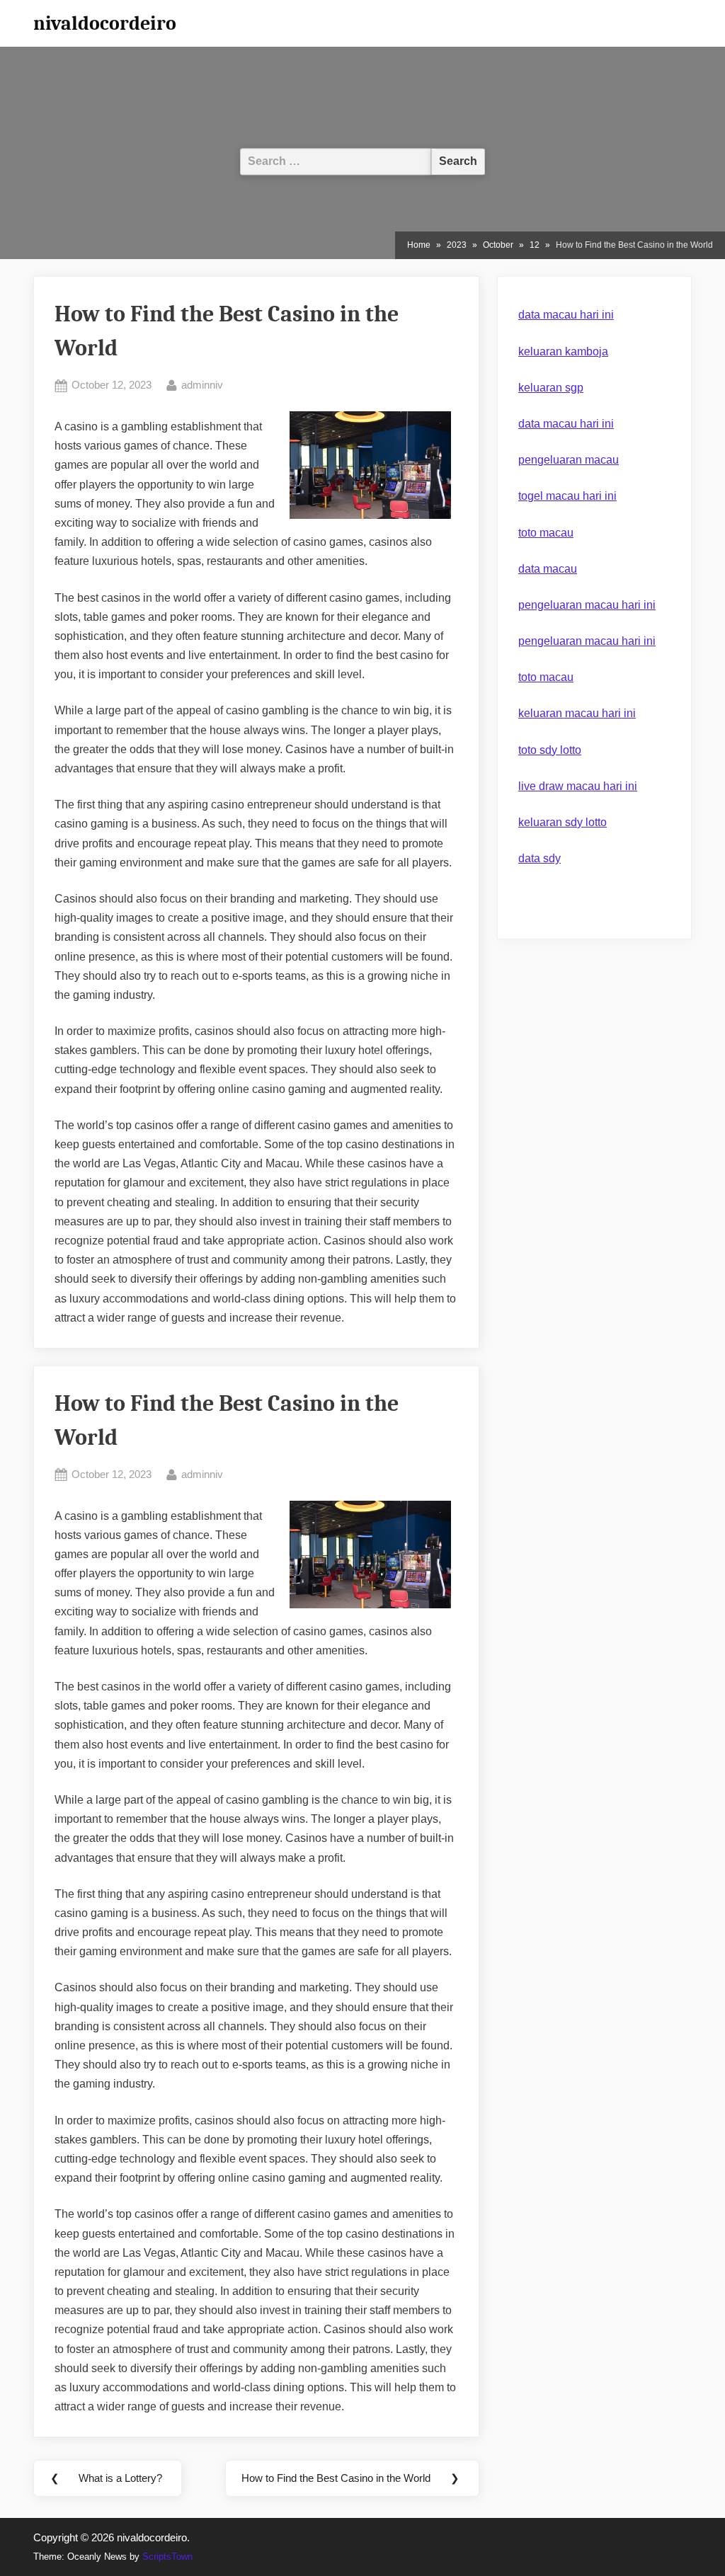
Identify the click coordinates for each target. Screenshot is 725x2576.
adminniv (202, 384)
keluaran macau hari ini (577, 713)
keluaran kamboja (563, 351)
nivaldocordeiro (105, 23)
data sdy (540, 858)
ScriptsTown (167, 2557)
